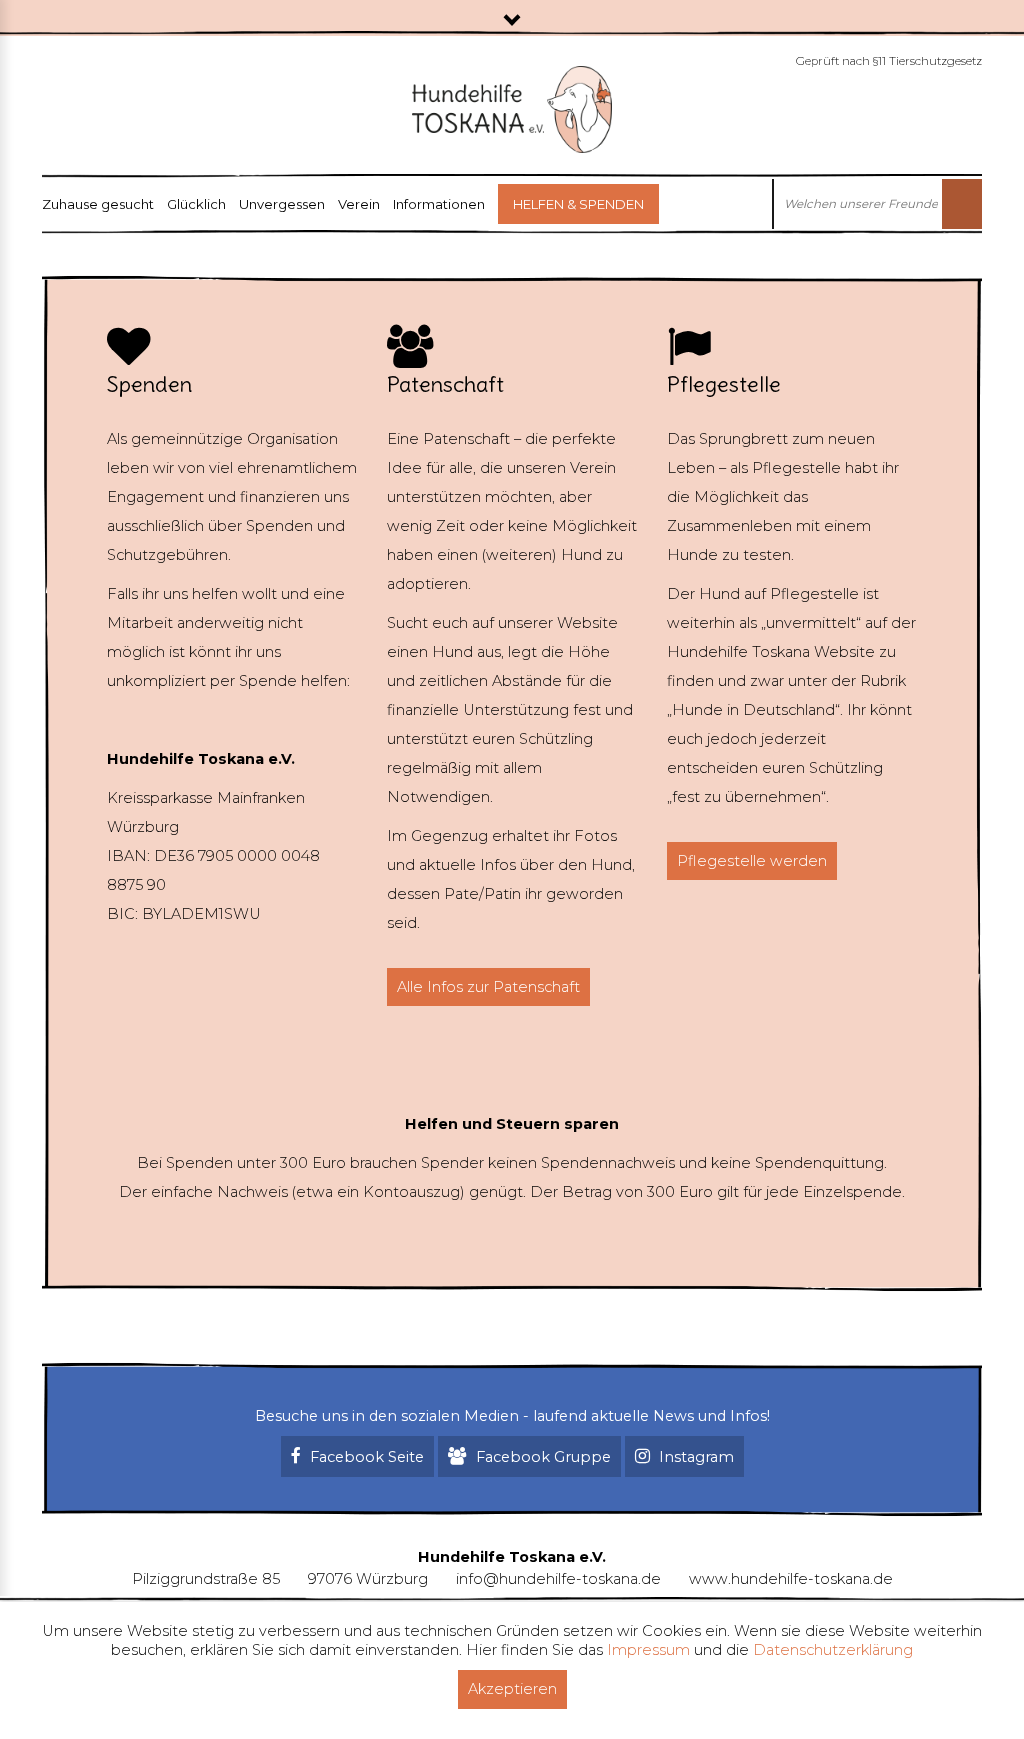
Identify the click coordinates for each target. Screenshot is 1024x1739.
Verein (359, 204)
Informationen (439, 204)
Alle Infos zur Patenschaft (488, 987)
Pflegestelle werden (752, 861)
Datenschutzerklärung (833, 1650)
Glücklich (196, 204)
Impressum (648, 1650)
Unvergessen (282, 204)
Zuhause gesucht (98, 204)
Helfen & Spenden (578, 204)
